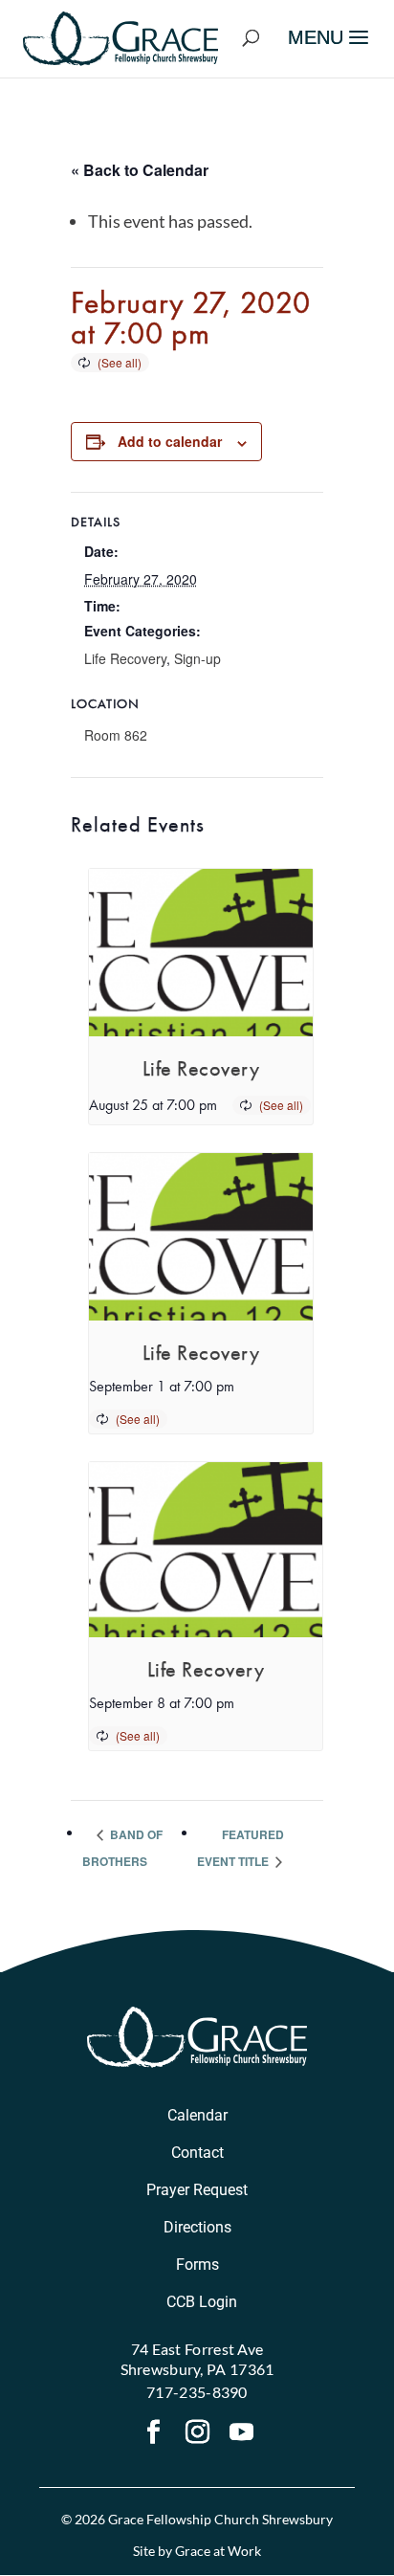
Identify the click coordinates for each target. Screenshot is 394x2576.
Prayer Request (197, 2190)
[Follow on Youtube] (241, 2434)
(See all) (120, 362)
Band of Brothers (122, 1848)
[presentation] (201, 953)
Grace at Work (218, 2551)
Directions (197, 2227)
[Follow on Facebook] (153, 2434)
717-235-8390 (197, 2392)
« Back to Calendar (140, 170)
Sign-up (197, 658)
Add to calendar (170, 441)
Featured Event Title (241, 1848)
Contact (197, 2153)
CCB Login (202, 2302)
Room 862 (116, 735)
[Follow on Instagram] (197, 2434)
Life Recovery (125, 658)
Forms (197, 2265)
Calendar (197, 2115)
